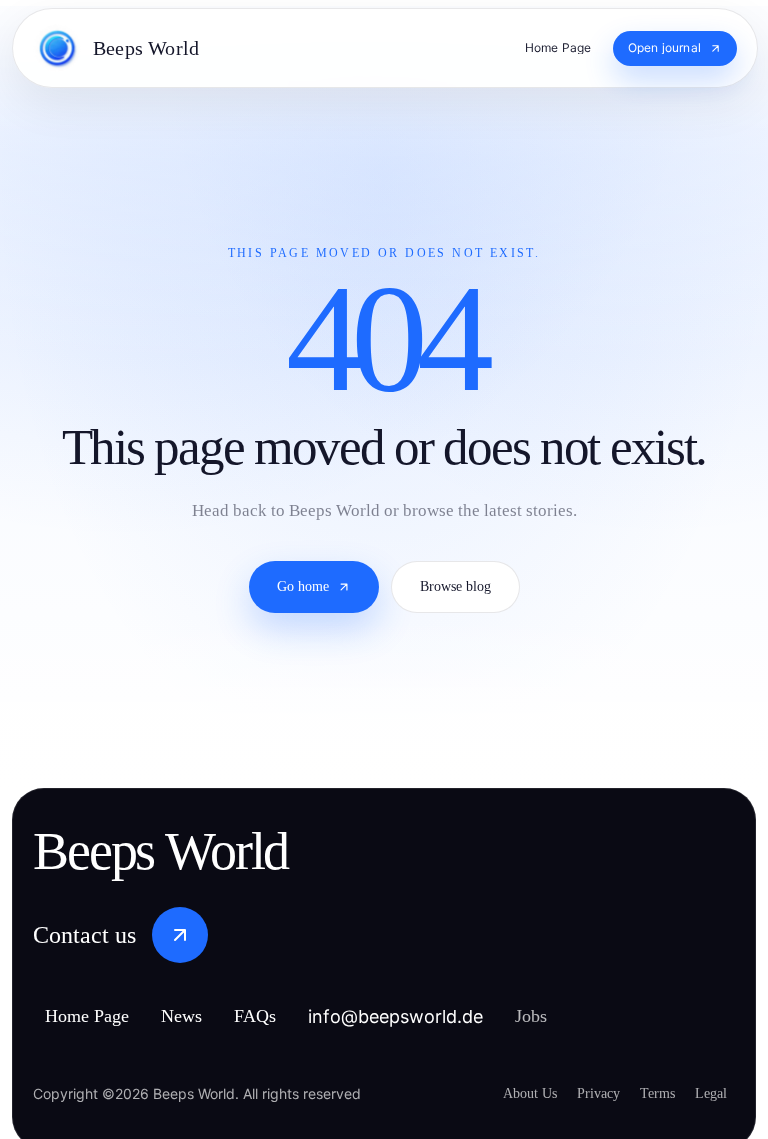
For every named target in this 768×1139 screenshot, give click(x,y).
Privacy (581, 1092)
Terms (648, 1092)
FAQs (282, 1016)
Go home (297, 612)
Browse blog (462, 612)
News (204, 1016)
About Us (505, 1092)
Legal (709, 1092)
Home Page (96, 1016)
